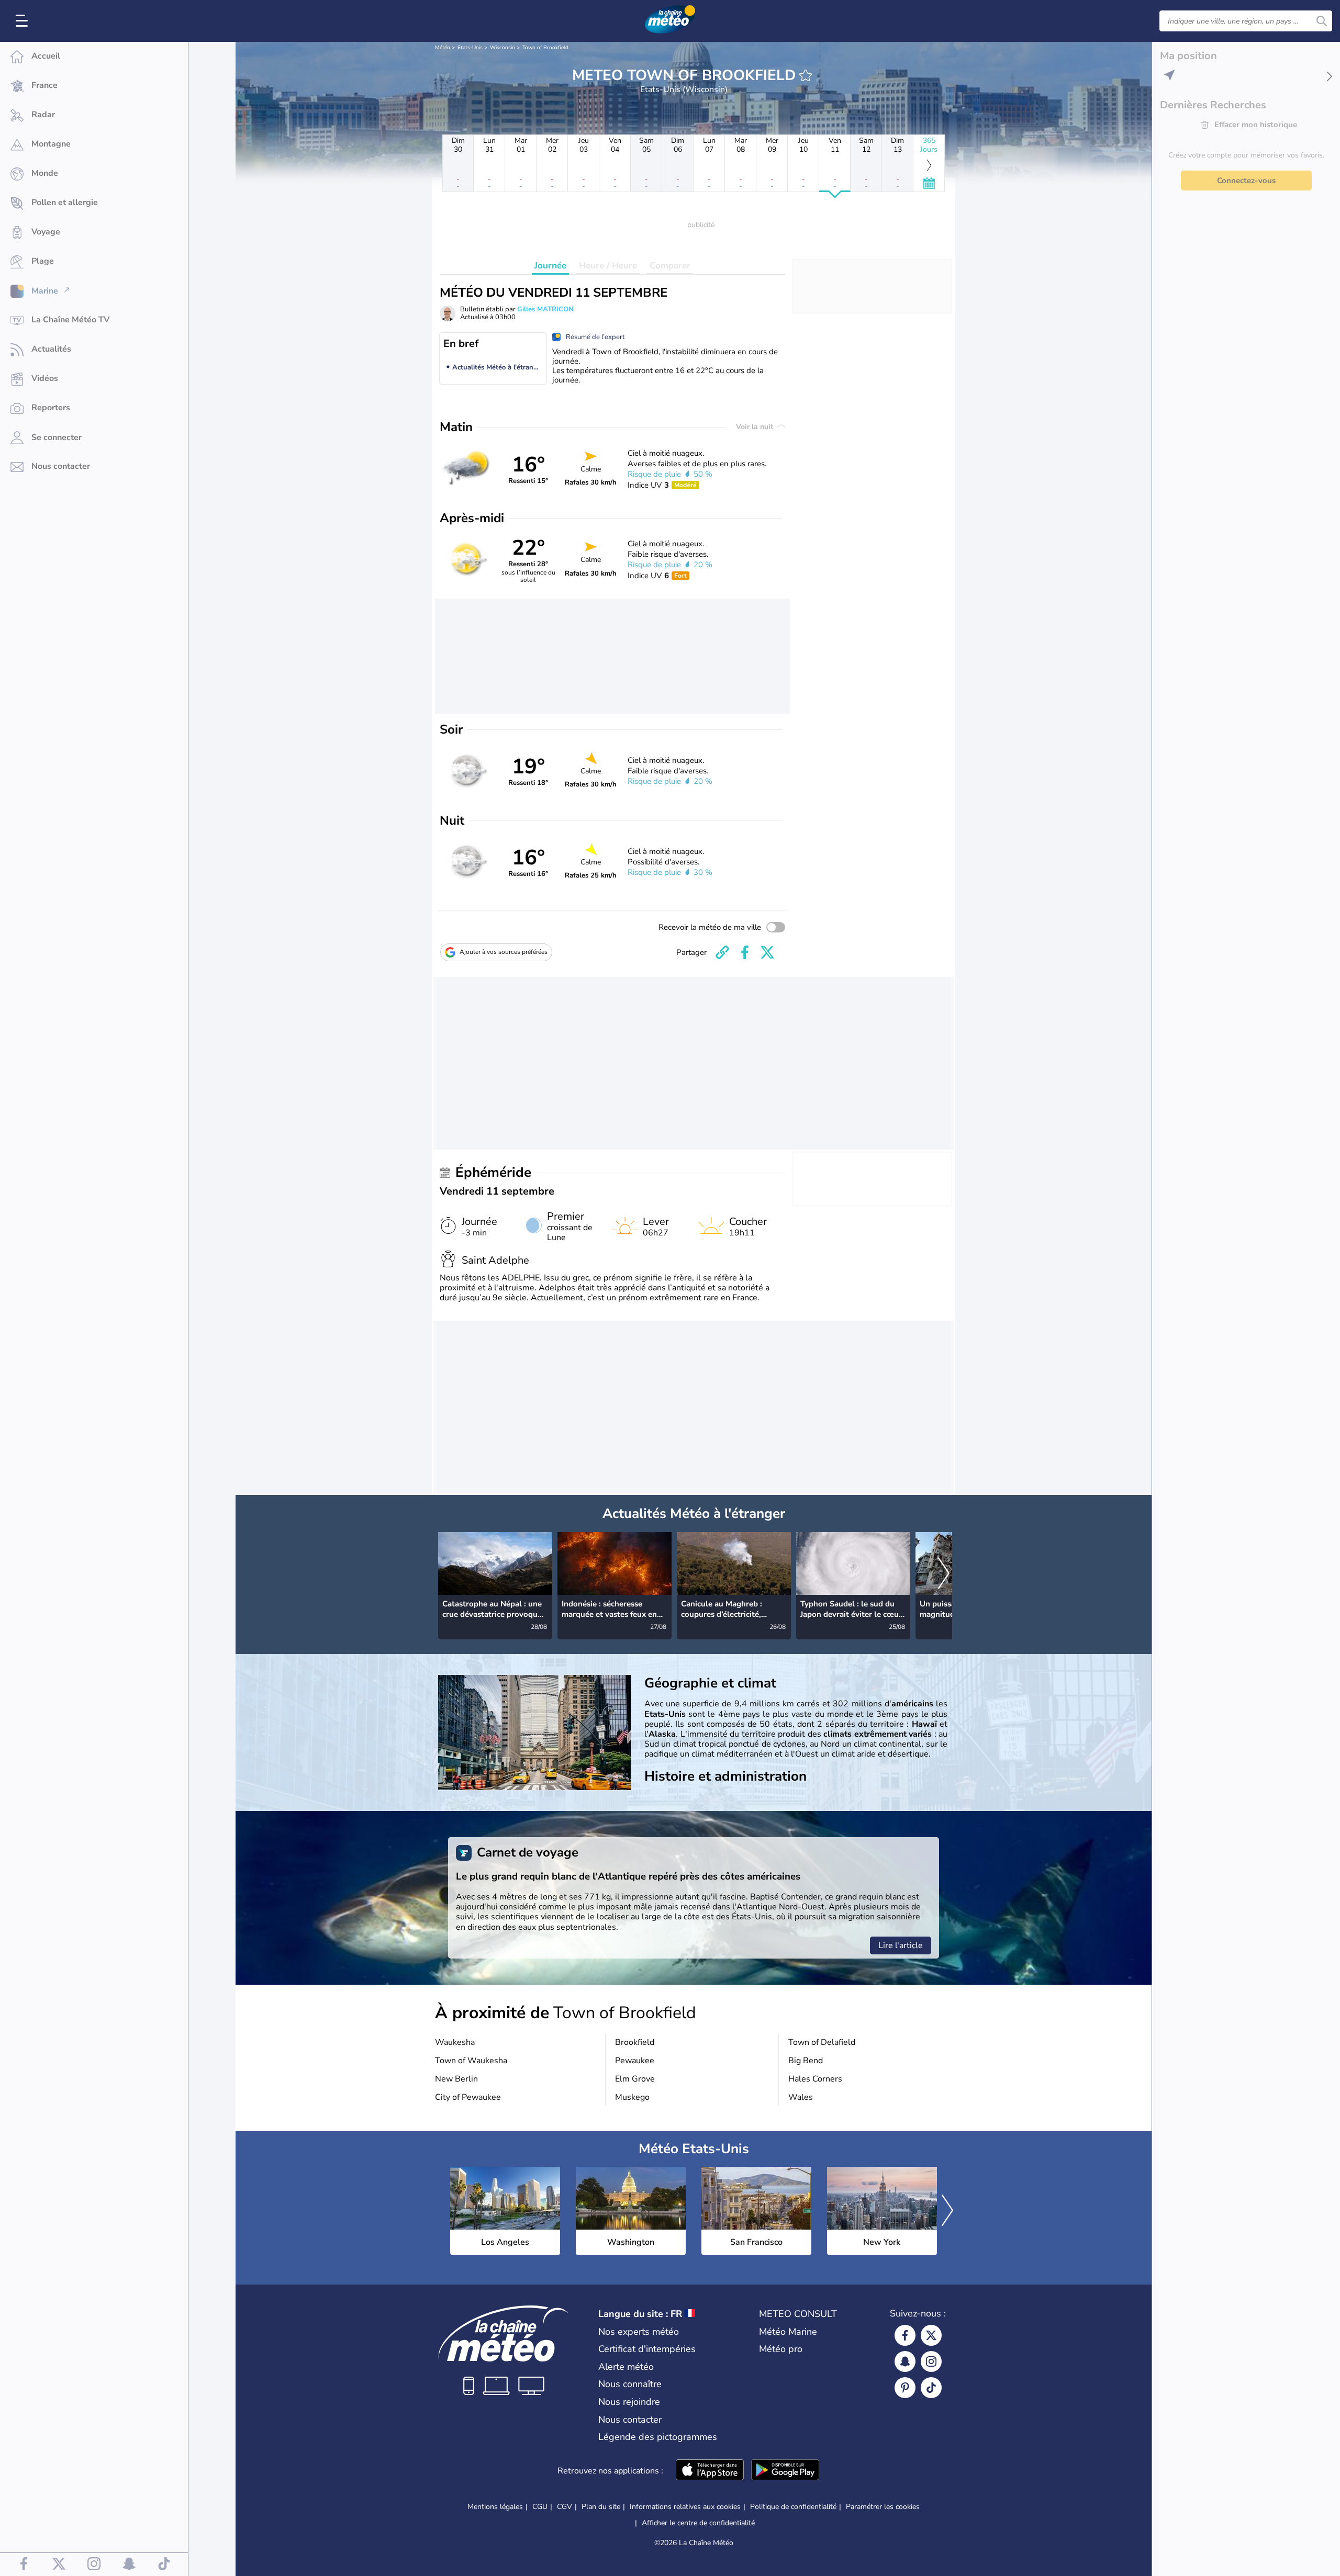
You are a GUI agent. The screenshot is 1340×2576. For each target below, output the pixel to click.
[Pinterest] (905, 2388)
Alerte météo (626, 2367)
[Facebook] (905, 2335)
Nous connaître (630, 2384)
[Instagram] (931, 2361)
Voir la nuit (756, 427)
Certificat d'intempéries (647, 2349)
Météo (443, 48)
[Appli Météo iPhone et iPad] (710, 2471)
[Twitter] (931, 2335)
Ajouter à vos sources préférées (504, 952)
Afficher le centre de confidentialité (698, 2523)
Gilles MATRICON (545, 309)
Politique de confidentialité (793, 2507)
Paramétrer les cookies (883, 2507)
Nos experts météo (639, 2332)
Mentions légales (495, 2507)
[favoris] (806, 75)
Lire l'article (901, 1945)
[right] (944, 1574)
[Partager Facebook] (745, 952)
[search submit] (1322, 21)
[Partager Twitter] (767, 952)
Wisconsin (502, 48)
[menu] (24, 21)
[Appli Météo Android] (785, 2471)
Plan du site (601, 2507)
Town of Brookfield (545, 48)
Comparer (670, 266)
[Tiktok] (931, 2388)
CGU (540, 2507)
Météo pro (781, 2349)
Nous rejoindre (629, 2402)
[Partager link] (722, 952)
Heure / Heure (608, 266)
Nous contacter (630, 2420)
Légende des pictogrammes (658, 2437)
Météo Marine (788, 2332)
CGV (565, 2507)
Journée (550, 266)
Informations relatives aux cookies (685, 2507)
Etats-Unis (470, 48)
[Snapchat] (905, 2361)
